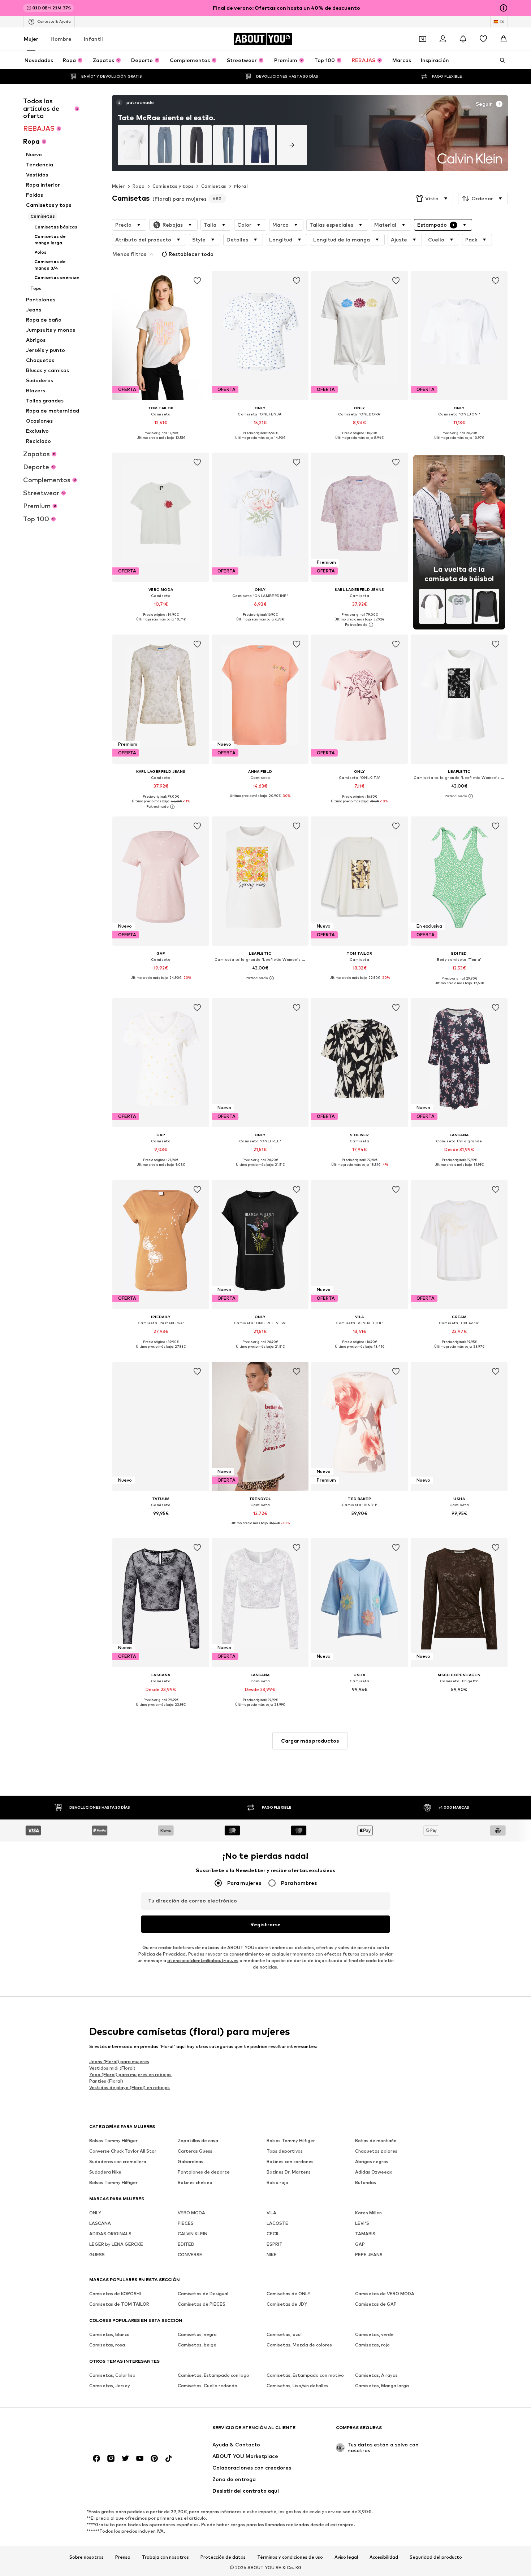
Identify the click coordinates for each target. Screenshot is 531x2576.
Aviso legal (346, 2557)
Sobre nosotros (87, 2557)
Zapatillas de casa (198, 2141)
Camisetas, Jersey (110, 2386)
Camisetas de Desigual (203, 2294)
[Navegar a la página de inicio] (129, 2431)
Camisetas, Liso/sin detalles (297, 2386)
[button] (433, 199)
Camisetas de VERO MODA (385, 2294)
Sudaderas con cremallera (118, 2161)
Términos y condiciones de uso (290, 2557)
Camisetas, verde (374, 2334)
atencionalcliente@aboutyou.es (203, 1960)
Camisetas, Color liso (112, 2375)
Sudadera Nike (105, 2172)
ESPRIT (275, 2244)
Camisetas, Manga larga (382, 2386)
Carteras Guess (195, 2151)
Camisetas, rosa (107, 2345)
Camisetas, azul (284, 2334)
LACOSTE (277, 2223)
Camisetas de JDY (287, 2304)
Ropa (139, 186)
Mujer (31, 39)
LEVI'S (362, 2223)
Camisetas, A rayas (376, 2375)
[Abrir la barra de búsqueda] (500, 60)
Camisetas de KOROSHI (115, 2294)
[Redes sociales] (96, 2458)
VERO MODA (191, 2213)
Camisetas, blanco (109, 2334)
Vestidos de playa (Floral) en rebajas (129, 2087)
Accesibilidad (384, 2557)
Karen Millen (368, 2213)
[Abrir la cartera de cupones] (423, 39)
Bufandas (366, 2182)
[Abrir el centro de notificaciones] (463, 39)
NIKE (272, 2255)
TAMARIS (365, 2234)
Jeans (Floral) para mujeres (119, 2061)
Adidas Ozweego (374, 2172)
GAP (360, 2244)
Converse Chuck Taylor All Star (123, 2151)
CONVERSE (190, 2255)
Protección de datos (223, 2557)
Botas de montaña (376, 2141)
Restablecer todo (191, 254)
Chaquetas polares (376, 2151)
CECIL (273, 2234)
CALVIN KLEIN (193, 2234)
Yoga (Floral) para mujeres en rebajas (130, 2074)
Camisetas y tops (173, 186)
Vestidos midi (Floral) (112, 2068)
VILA (271, 2213)
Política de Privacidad (162, 1954)
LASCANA (100, 2223)
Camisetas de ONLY (288, 2294)
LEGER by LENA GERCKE (116, 2244)
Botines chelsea (195, 2182)
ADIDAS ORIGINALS (110, 2234)
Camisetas (214, 186)
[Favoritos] (483, 39)
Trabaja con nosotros (165, 2557)
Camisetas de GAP (376, 2304)
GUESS (97, 2255)
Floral (241, 186)
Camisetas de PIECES (202, 2304)
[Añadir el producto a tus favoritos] (197, 281)
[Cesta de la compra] (504, 39)
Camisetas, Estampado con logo (213, 2375)
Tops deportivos (285, 2151)
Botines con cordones (290, 2161)
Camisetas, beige (197, 2345)
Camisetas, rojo (372, 2345)
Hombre (61, 39)
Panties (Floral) (106, 2081)
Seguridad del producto (436, 2557)
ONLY (95, 2213)
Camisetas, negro (197, 2334)
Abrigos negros (372, 2161)
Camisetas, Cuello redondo (208, 2386)
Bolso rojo (277, 2182)
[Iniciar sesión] (443, 39)
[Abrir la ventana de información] (504, 8)
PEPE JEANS (369, 2255)
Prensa (123, 2557)
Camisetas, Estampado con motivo (305, 2375)
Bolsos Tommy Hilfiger (113, 2141)
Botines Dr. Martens (289, 2172)
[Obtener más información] (161, 443)
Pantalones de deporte (204, 2172)
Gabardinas (191, 2161)
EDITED (186, 2244)
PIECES (186, 2223)
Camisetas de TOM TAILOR (119, 2304)
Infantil (93, 39)
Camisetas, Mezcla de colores (299, 2345)
